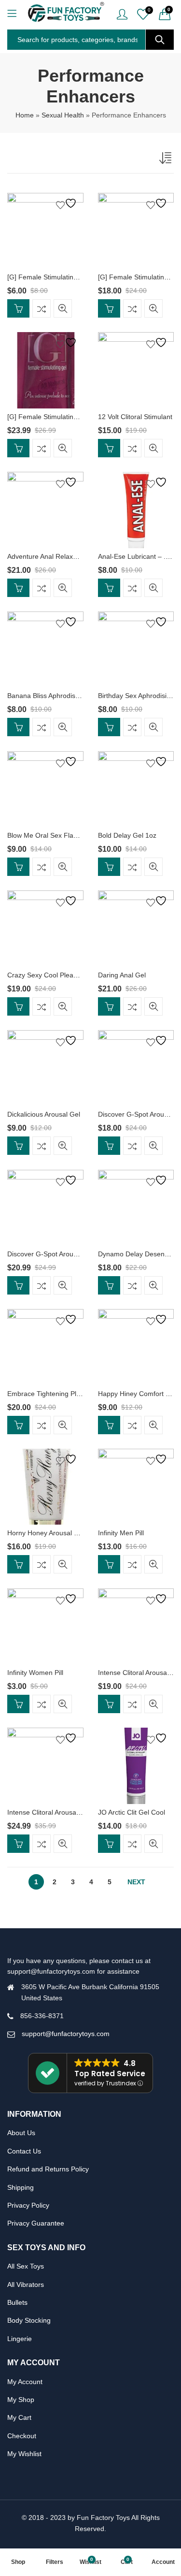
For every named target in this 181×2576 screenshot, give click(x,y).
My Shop (21, 2400)
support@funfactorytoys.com (66, 2034)
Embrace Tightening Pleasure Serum (63, 1394)
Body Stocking (29, 2320)
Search (160, 40)
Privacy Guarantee (36, 2223)
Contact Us (24, 2151)
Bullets (17, 2302)
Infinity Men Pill (121, 1533)
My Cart (19, 2417)
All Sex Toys (26, 2266)
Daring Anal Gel (122, 975)
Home (25, 115)
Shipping (21, 2187)
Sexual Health (63, 115)
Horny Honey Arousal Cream (51, 1533)
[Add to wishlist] (68, 203)
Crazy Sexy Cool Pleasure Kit (52, 975)
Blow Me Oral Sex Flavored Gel (55, 835)
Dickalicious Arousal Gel (44, 1114)
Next (136, 1882)
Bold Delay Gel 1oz (127, 835)
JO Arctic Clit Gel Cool (132, 1812)
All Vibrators (26, 2285)
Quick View (63, 308)
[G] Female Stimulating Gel (49, 277)
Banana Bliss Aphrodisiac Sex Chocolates (70, 696)
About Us (21, 2133)
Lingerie (20, 2339)
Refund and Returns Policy (48, 2169)
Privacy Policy (28, 2205)
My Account (25, 2382)
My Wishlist (24, 2454)
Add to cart (18, 308)
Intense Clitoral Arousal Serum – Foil (63, 1812)
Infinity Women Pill (35, 1673)
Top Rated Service (110, 2074)
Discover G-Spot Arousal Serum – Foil (65, 1254)
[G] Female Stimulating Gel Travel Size (66, 417)
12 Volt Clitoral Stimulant (135, 417)
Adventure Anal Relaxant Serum (56, 556)
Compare (42, 308)
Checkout (22, 2436)
